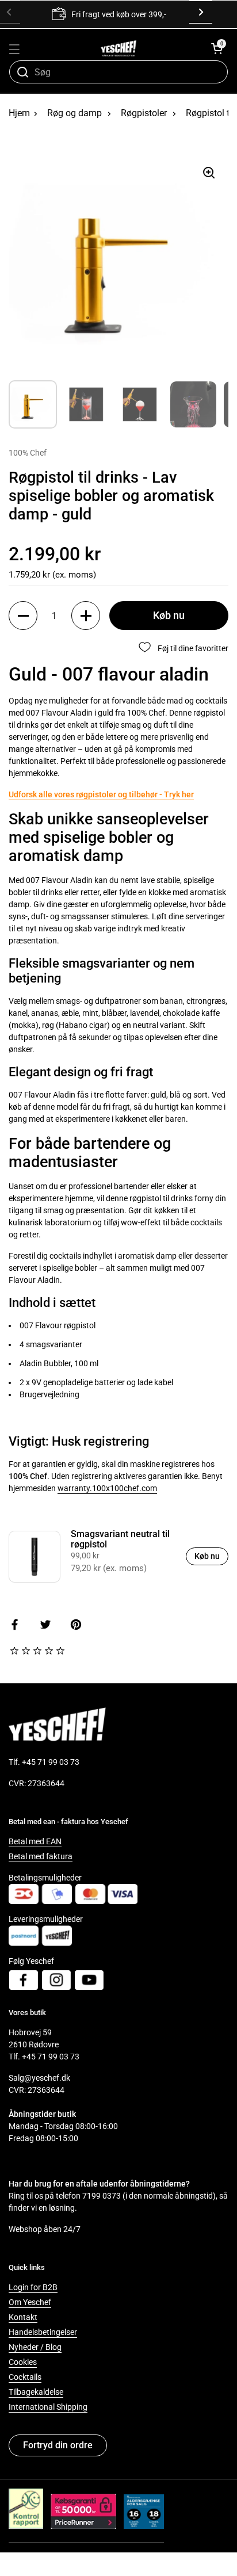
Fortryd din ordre (58, 2445)
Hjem (19, 113)
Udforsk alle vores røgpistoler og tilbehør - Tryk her (101, 794)
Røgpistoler (144, 113)
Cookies (23, 2362)
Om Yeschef (30, 2302)
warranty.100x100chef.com (107, 1488)
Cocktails (25, 2377)
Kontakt (23, 2317)
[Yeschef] (119, 48)
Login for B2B (33, 2287)
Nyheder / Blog (35, 2347)
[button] (217, 48)
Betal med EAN (35, 1841)
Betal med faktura (41, 1856)
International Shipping (48, 2407)
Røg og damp (74, 113)
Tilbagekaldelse (36, 2392)
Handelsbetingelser (43, 2332)
